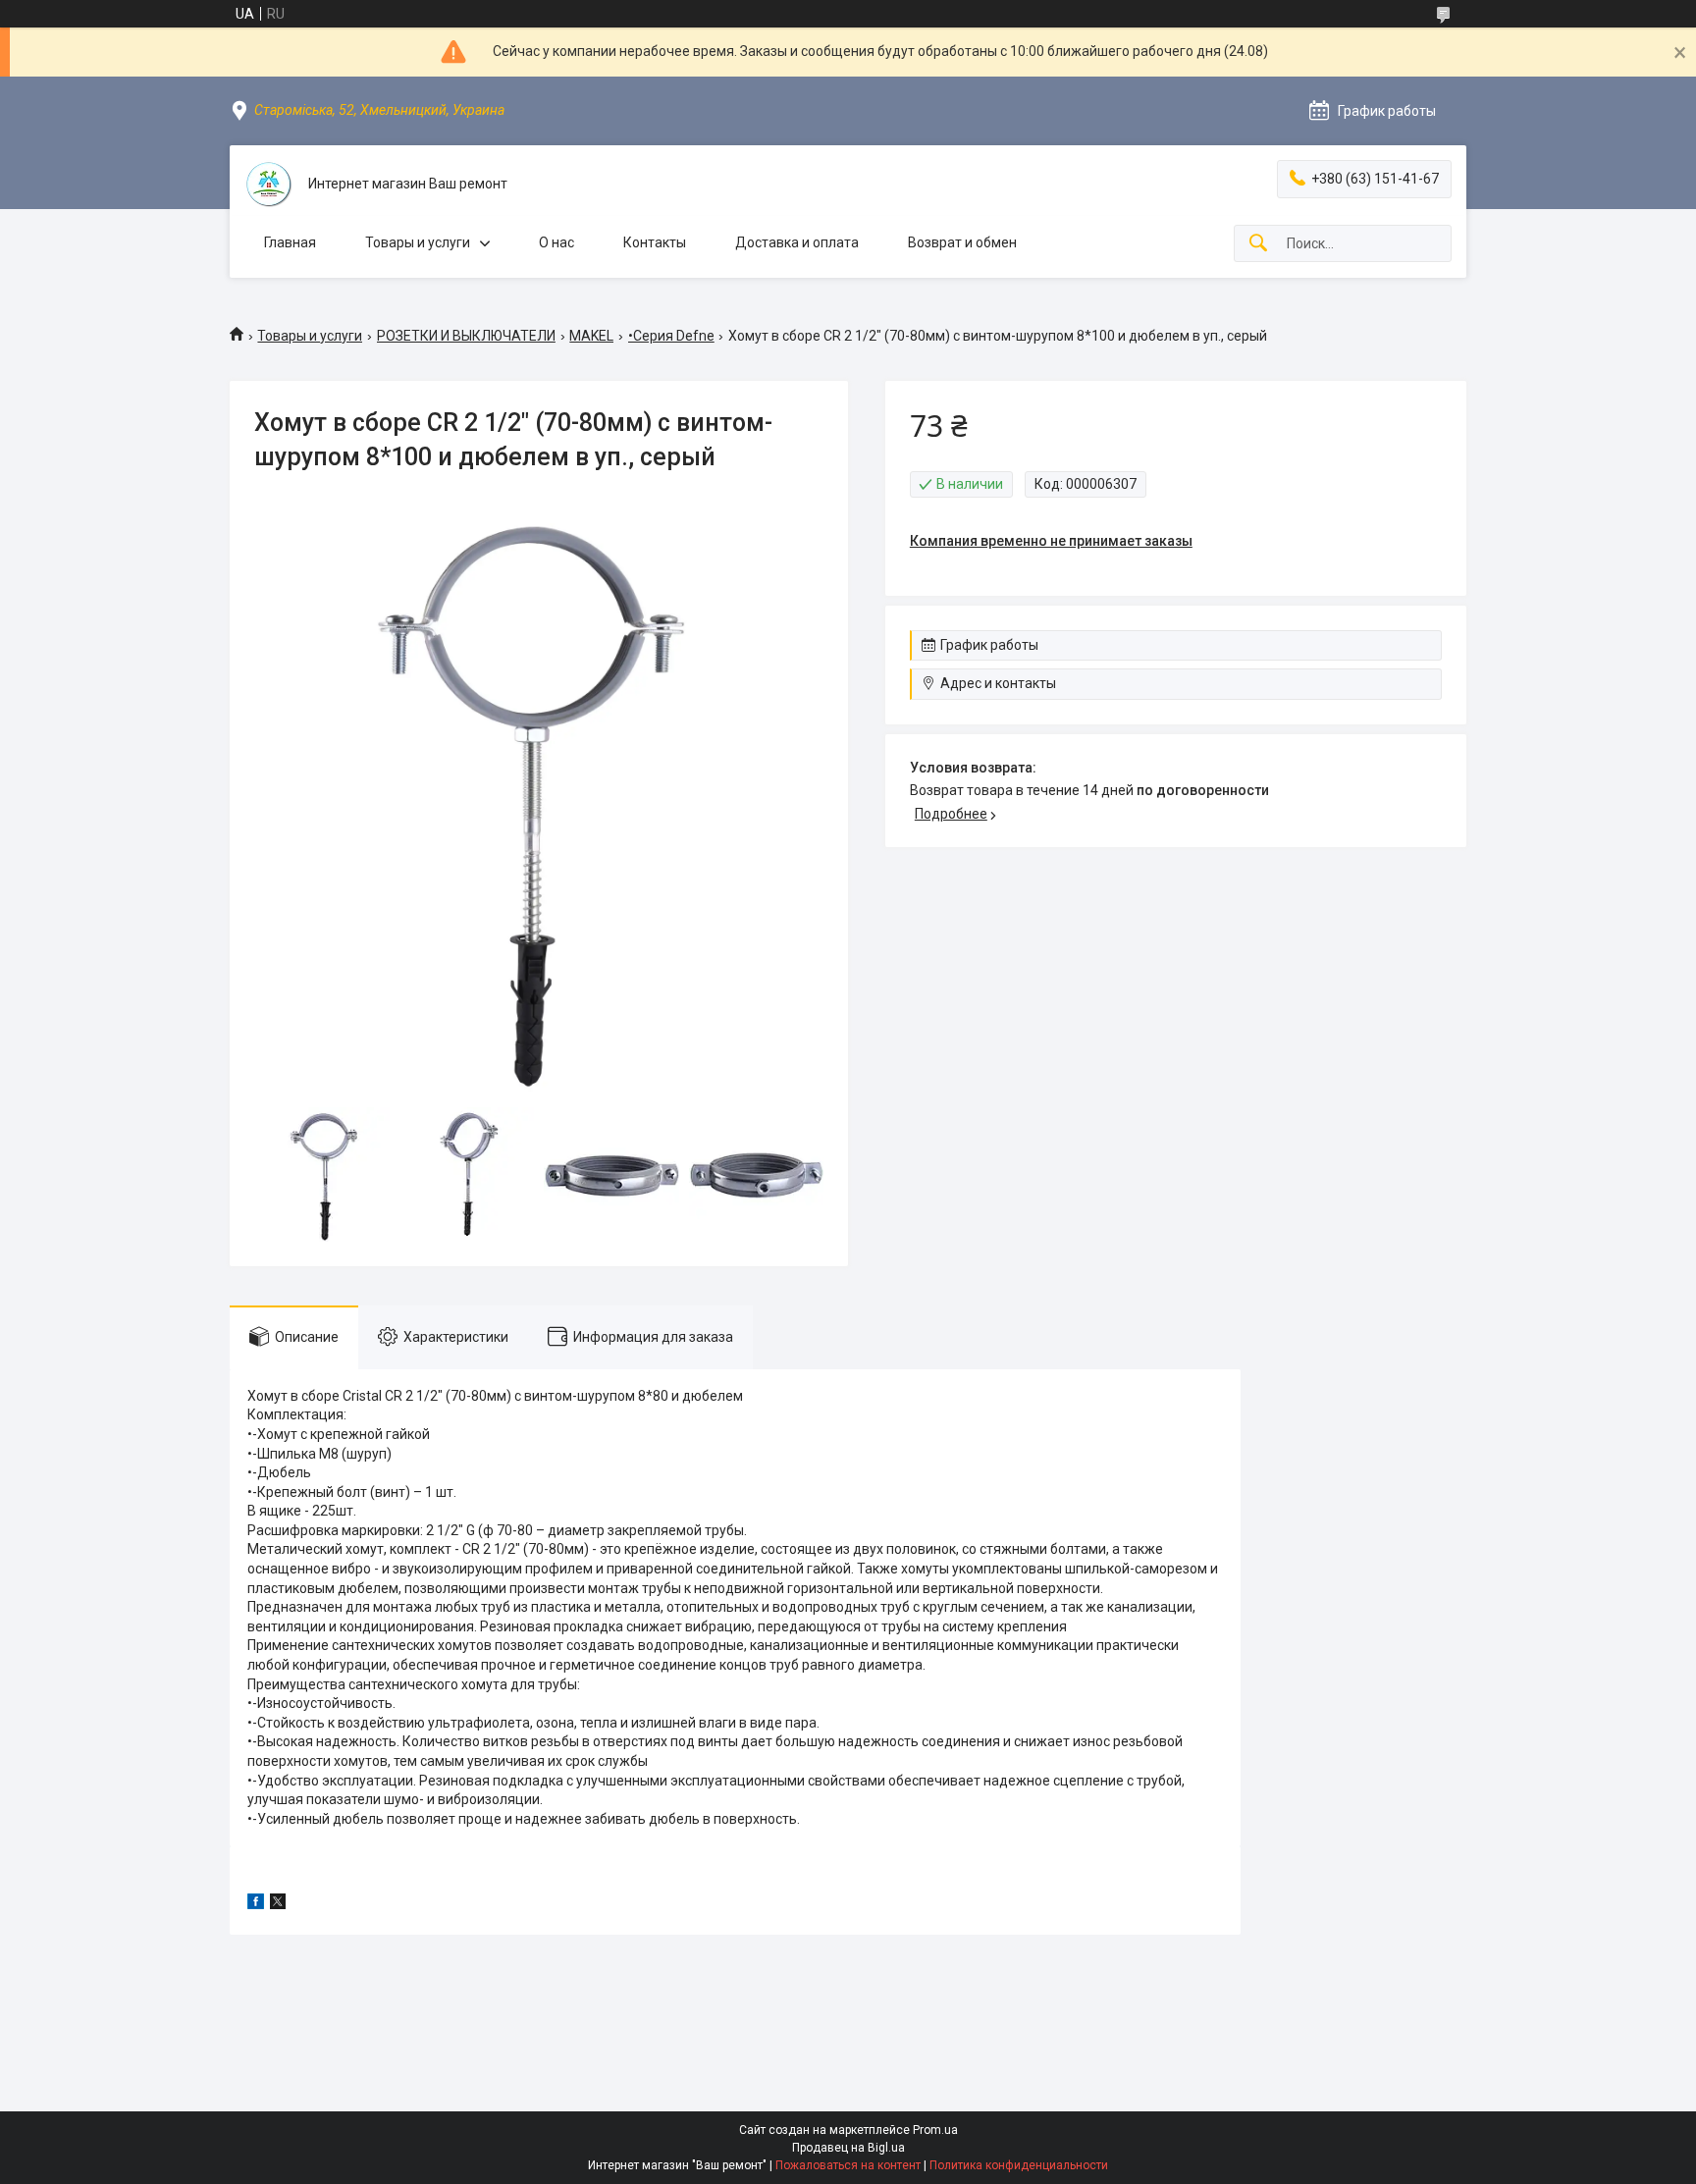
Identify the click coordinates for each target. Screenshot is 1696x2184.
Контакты (655, 242)
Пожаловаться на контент (848, 2165)
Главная (290, 242)
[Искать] (1258, 244)
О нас (556, 242)
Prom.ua (935, 2130)
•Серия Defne (671, 336)
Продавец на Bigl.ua (848, 2148)
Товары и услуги (418, 242)
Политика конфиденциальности (1019, 2165)
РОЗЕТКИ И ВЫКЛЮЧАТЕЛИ (466, 336)
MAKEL (591, 336)
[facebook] (256, 1904)
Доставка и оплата (797, 242)
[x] (278, 1904)
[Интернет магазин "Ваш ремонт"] (269, 185)
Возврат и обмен (962, 242)
